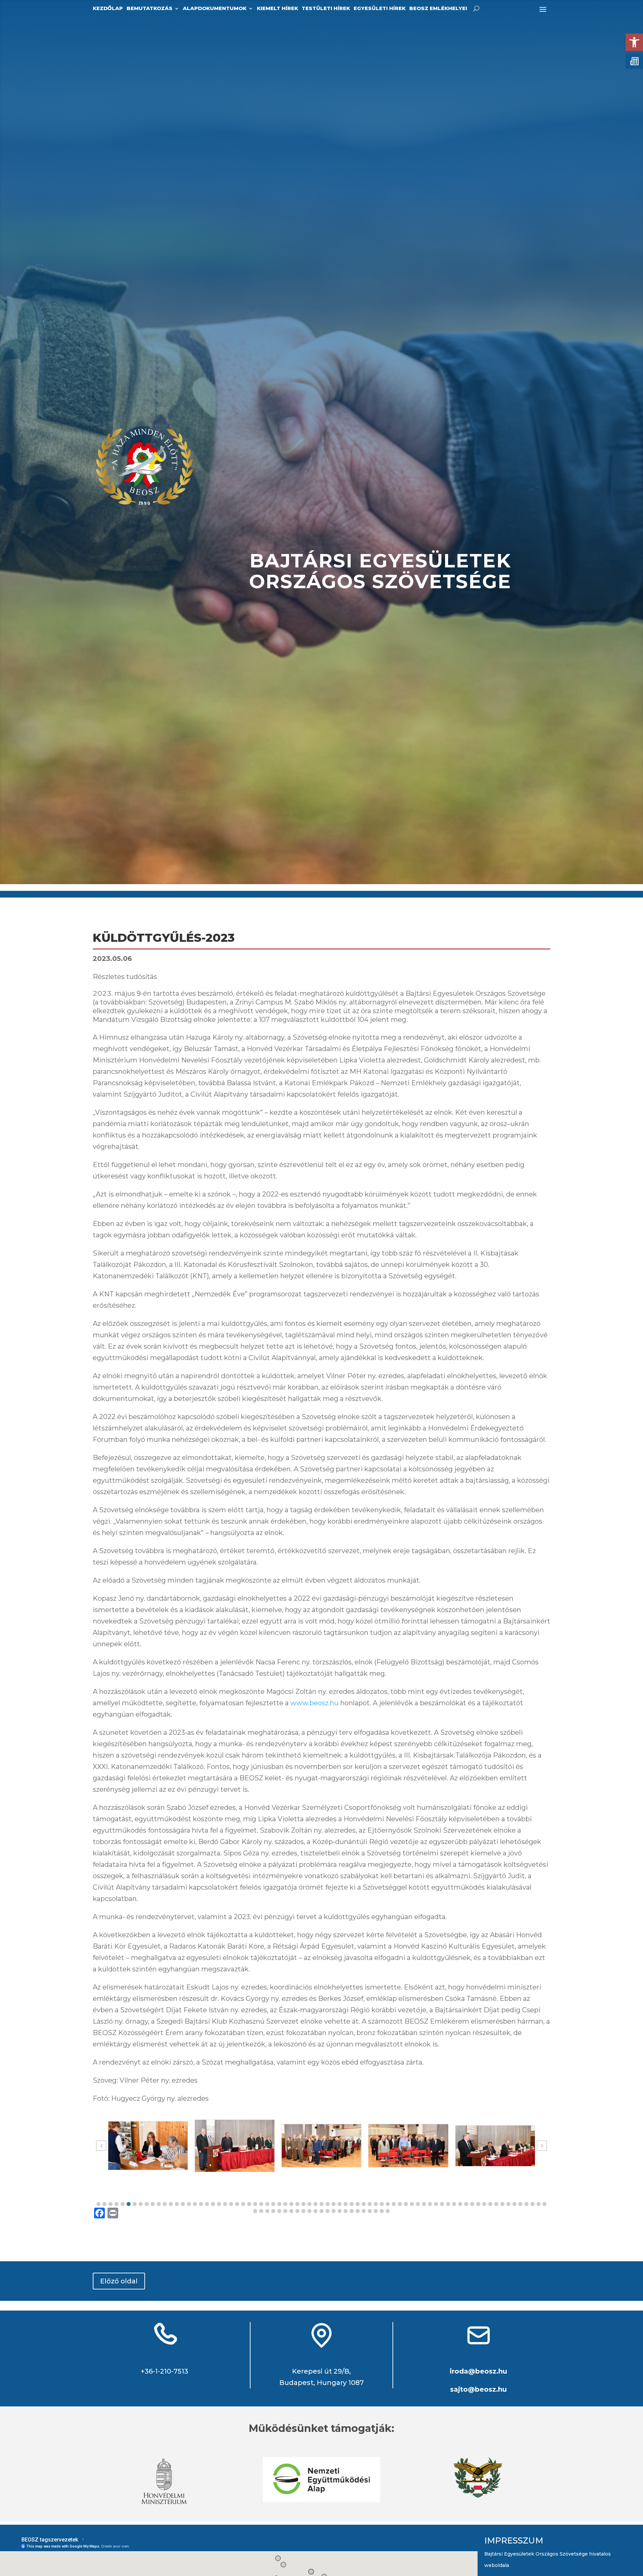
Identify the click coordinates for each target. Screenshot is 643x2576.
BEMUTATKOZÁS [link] (150, 9)
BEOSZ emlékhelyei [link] (438, 9)
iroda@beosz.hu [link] (478, 2371)
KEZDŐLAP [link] (108, 9)
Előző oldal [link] (119, 2281)
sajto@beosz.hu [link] (478, 2389)
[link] (634, 42)
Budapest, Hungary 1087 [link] (321, 2383)
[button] (98, 2204)
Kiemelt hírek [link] (277, 9)
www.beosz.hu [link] (314, 1703)
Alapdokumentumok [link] (215, 9)
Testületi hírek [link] (326, 9)
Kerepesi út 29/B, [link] (321, 2371)
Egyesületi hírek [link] (380, 9)
